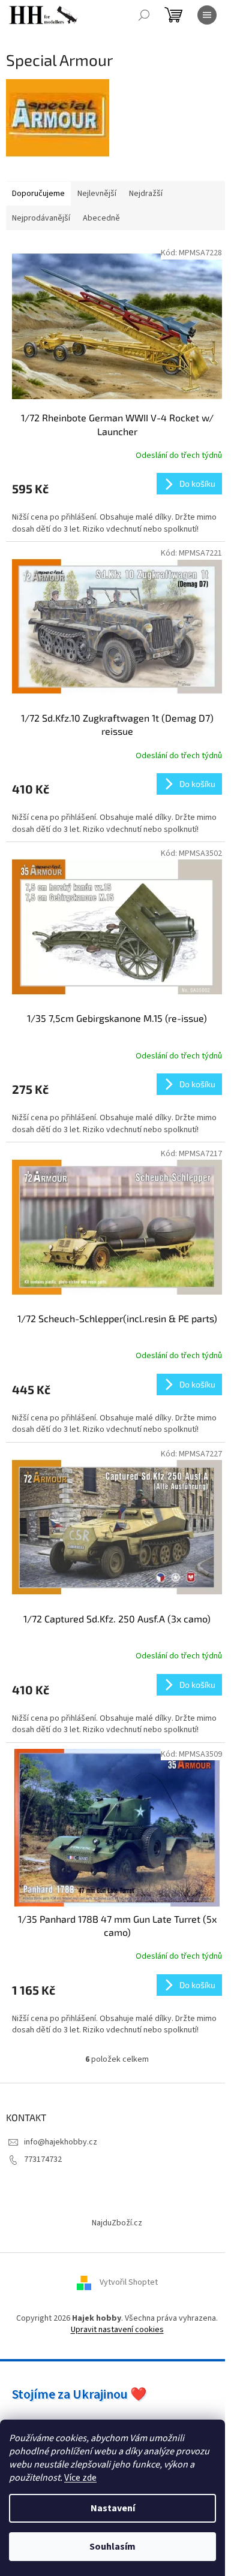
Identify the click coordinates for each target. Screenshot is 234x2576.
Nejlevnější (97, 194)
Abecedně (101, 218)
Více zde (80, 2478)
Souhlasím (112, 2547)
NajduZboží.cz (117, 2223)
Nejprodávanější (41, 218)
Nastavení (113, 2508)
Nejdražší (146, 194)
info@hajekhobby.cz (61, 2142)
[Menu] (207, 15)
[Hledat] (144, 15)
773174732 (43, 2159)
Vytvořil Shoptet (129, 2282)
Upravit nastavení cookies (117, 2330)
